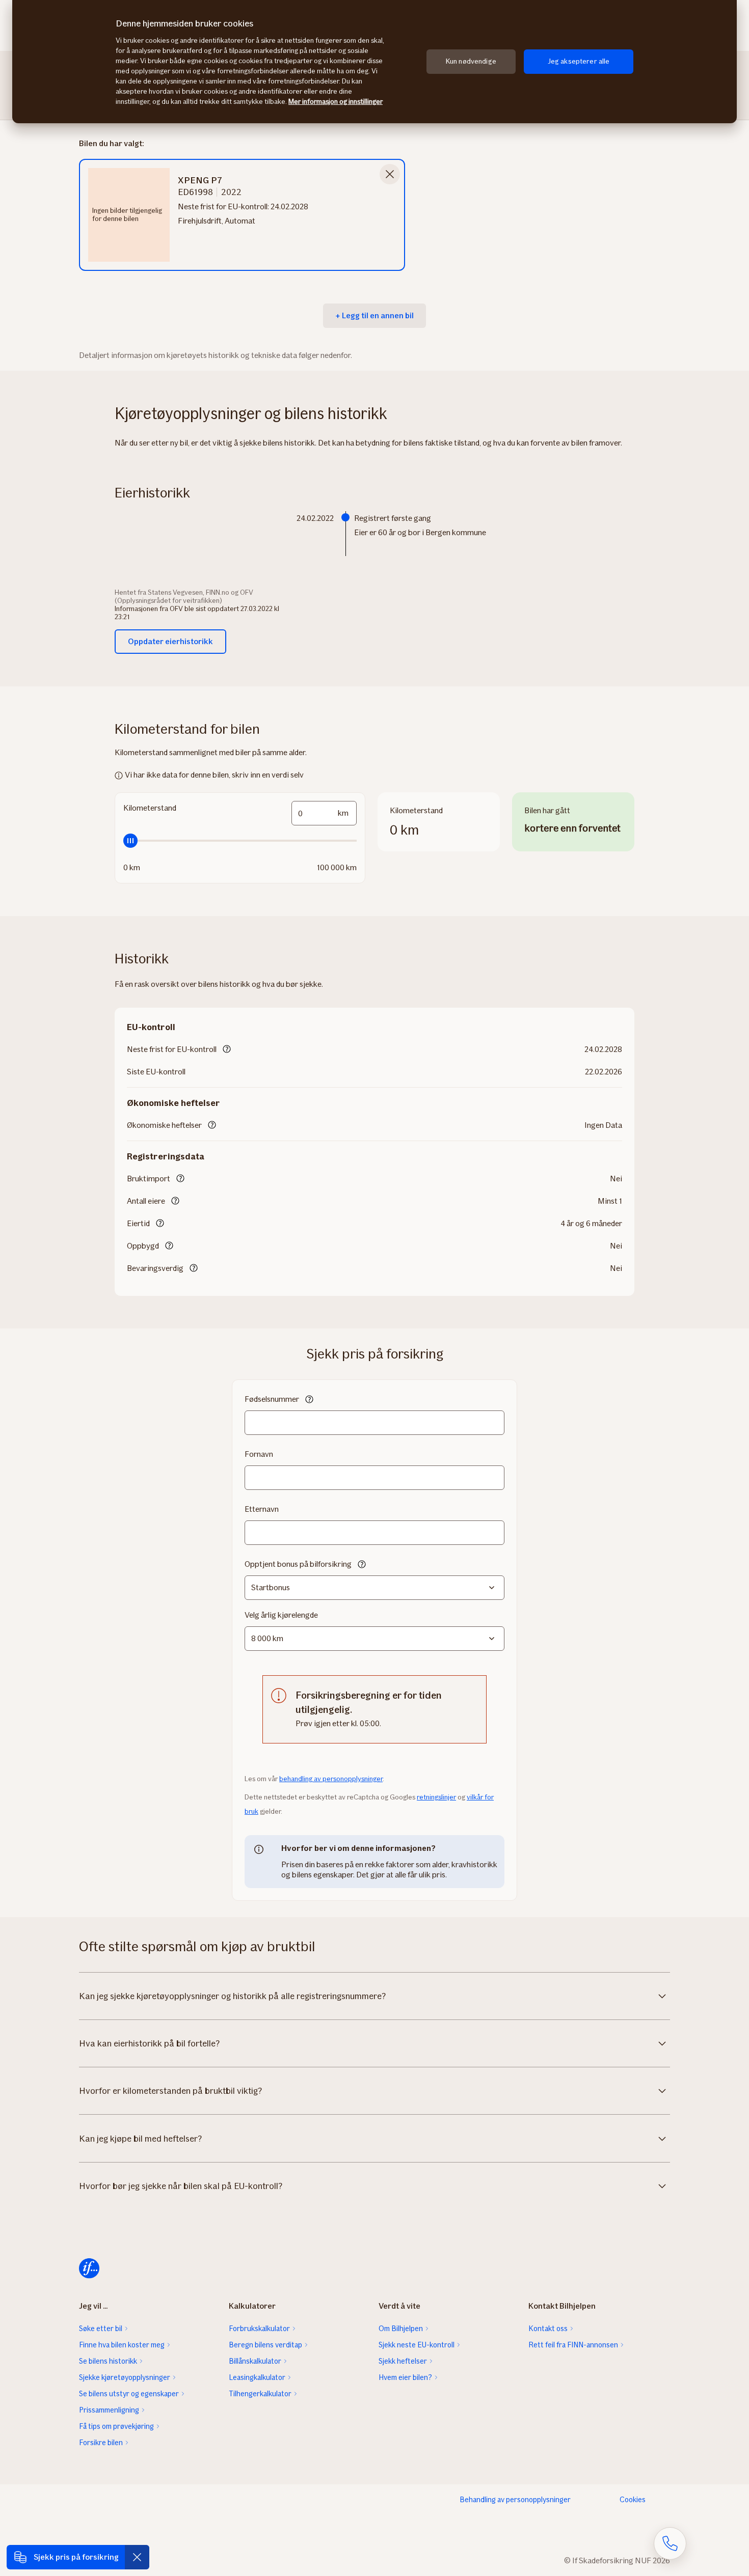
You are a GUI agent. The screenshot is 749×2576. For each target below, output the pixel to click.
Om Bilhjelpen (401, 2329)
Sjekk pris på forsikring (76, 2557)
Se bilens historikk (108, 2361)
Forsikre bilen (101, 2443)
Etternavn (262, 1509)
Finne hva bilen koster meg (122, 2345)
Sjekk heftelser (403, 2361)
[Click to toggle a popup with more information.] (227, 1050)
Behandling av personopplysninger (515, 2500)
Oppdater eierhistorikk (170, 641)
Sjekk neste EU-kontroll (417, 2345)
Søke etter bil (101, 2329)
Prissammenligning (109, 2410)
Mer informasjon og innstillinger (336, 102)
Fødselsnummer (272, 1399)
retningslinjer (436, 1797)
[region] (374, 62)
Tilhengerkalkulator (260, 2394)
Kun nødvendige (471, 61)
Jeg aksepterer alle (579, 61)
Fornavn (259, 1454)
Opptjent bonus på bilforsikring (298, 1564)
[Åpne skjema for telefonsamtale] (670, 2543)
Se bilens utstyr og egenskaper (129, 2394)
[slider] (240, 841)
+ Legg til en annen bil (374, 315)
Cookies (633, 2500)
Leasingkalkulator (257, 2377)
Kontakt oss (548, 2329)
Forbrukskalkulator (259, 2329)
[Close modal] (390, 174)
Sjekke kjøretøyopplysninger (125, 2377)
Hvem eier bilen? (405, 2377)
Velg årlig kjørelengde (281, 1615)
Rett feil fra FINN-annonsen (573, 2345)
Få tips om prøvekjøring (116, 2426)
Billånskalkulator (255, 2361)
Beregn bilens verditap (265, 2345)
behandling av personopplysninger (331, 1779)
